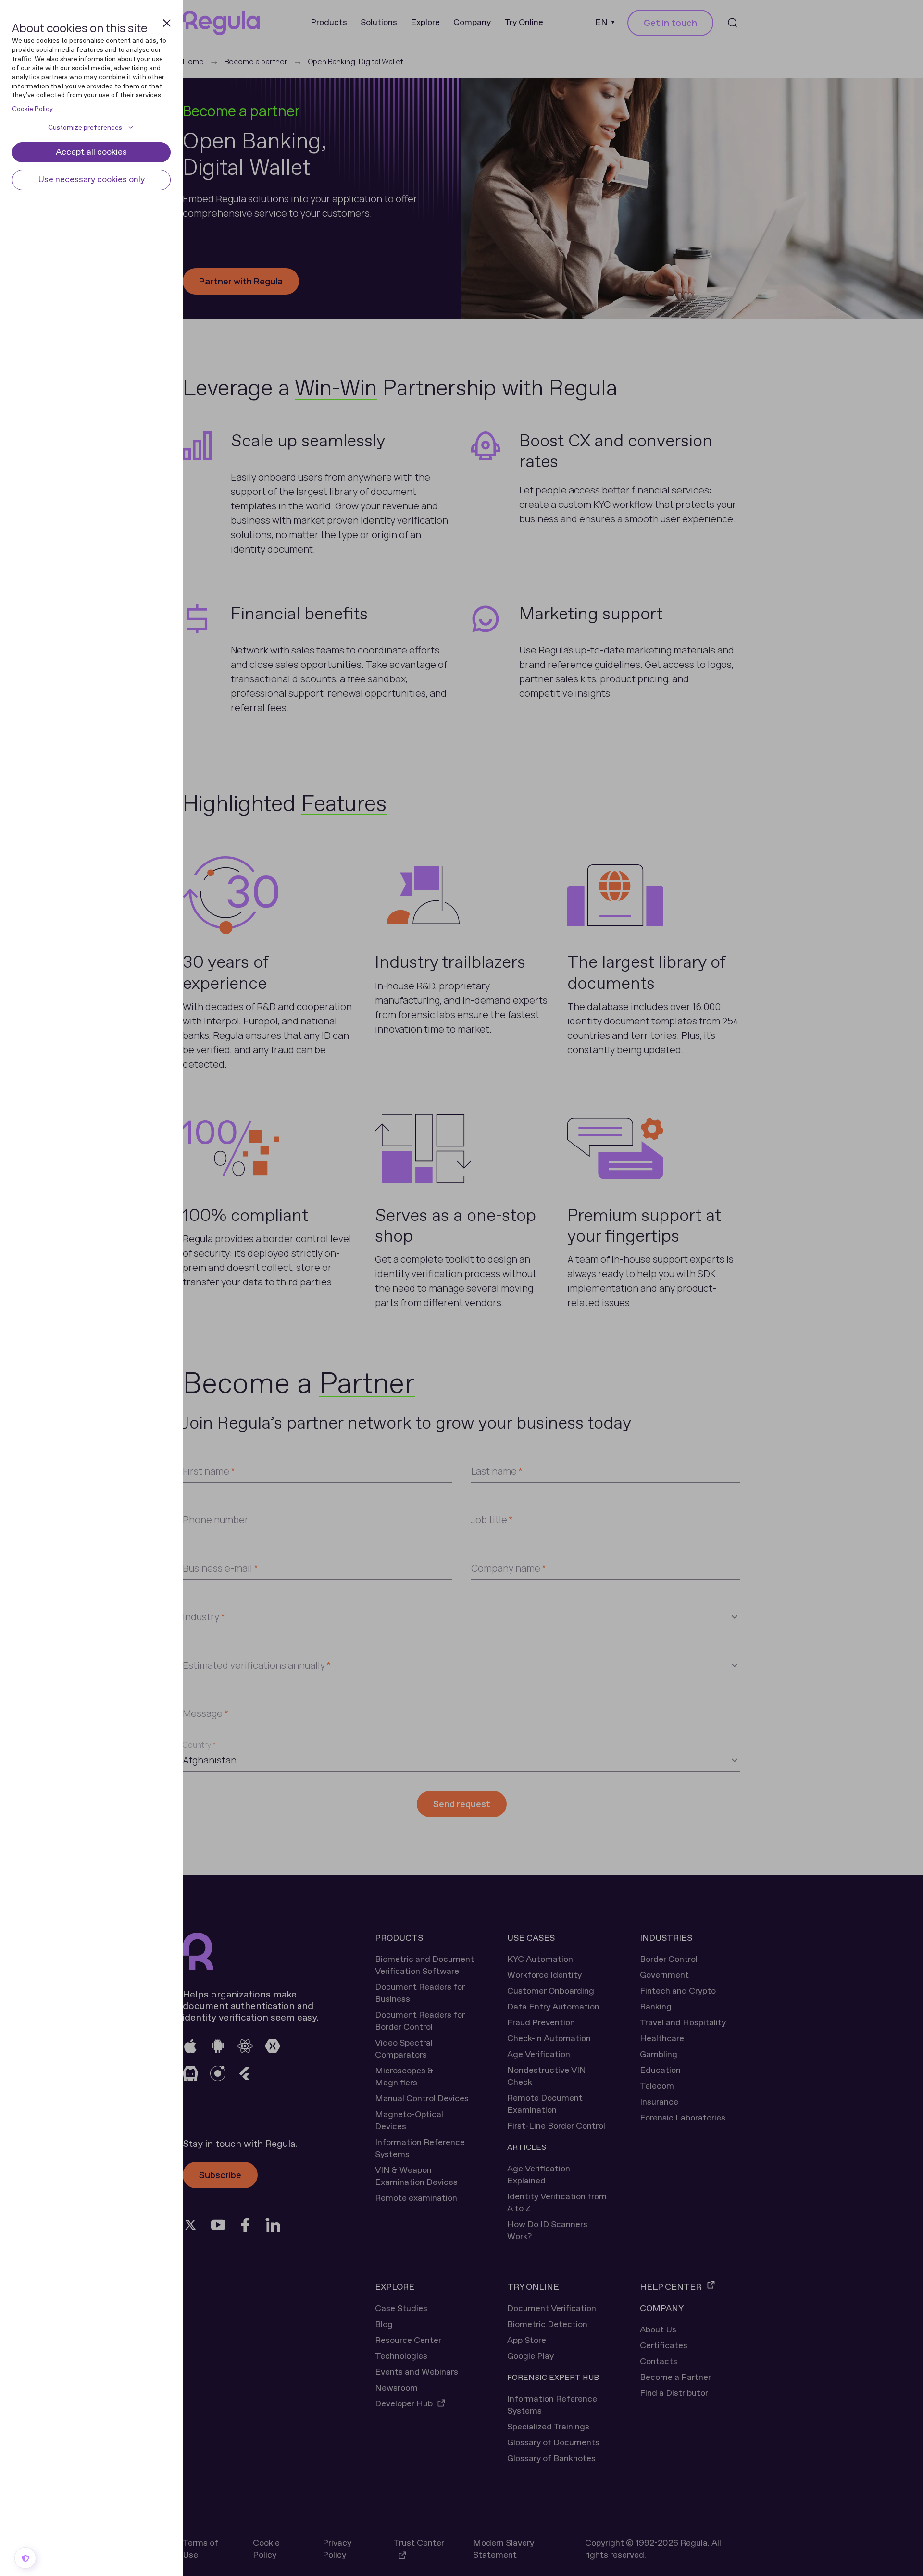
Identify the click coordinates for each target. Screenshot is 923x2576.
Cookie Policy (32, 109)
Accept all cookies (91, 152)
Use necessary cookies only (91, 180)
